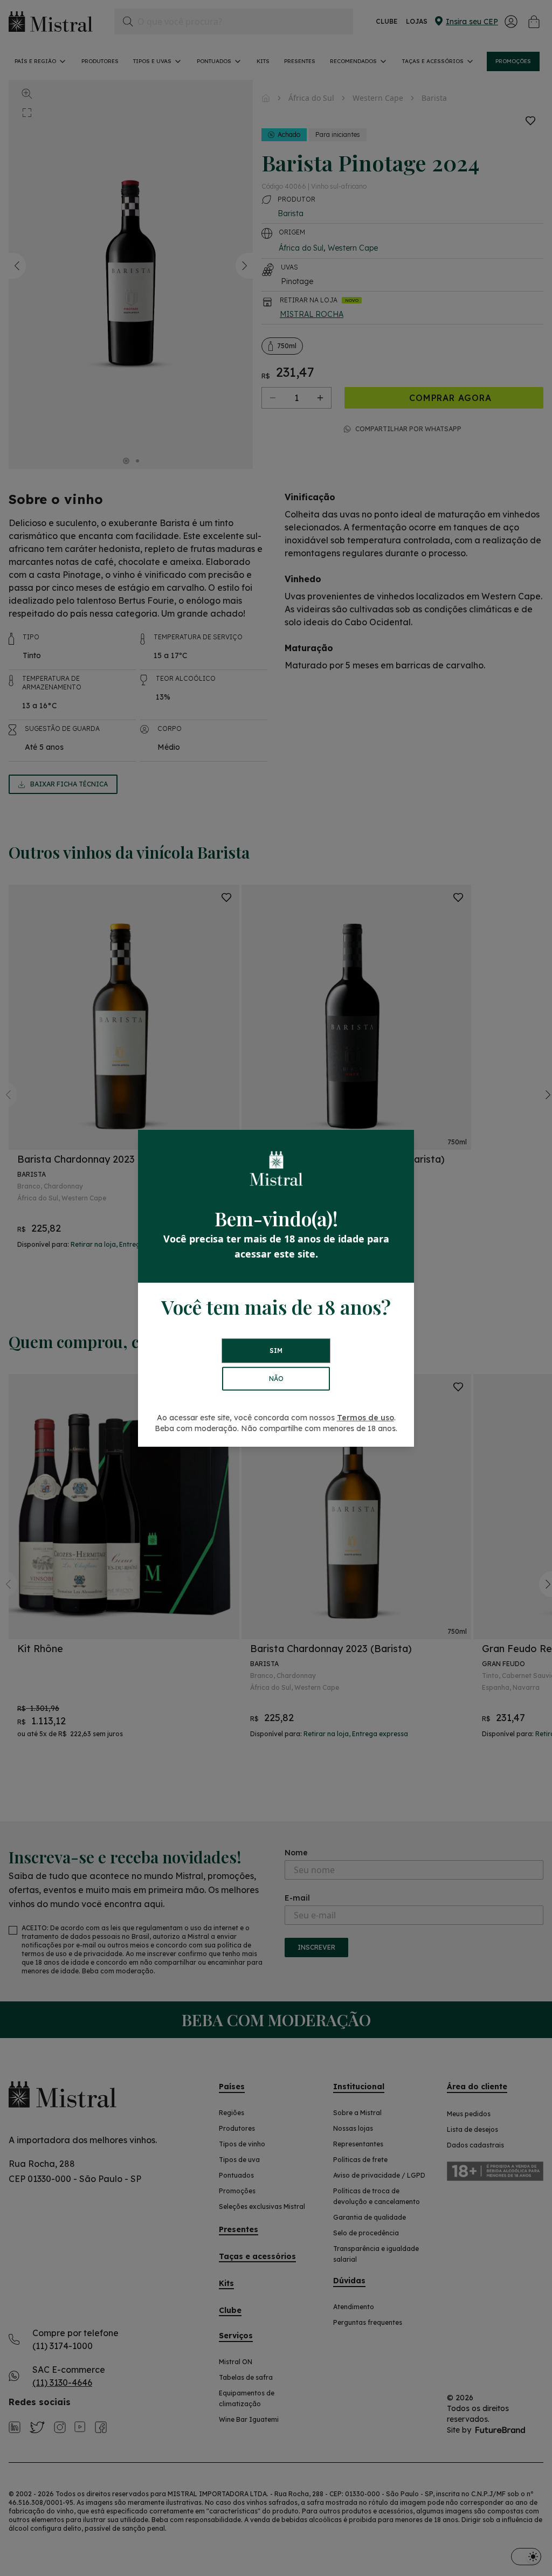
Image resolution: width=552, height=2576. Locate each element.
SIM (276, 1351)
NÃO (276, 1379)
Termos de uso (365, 1418)
